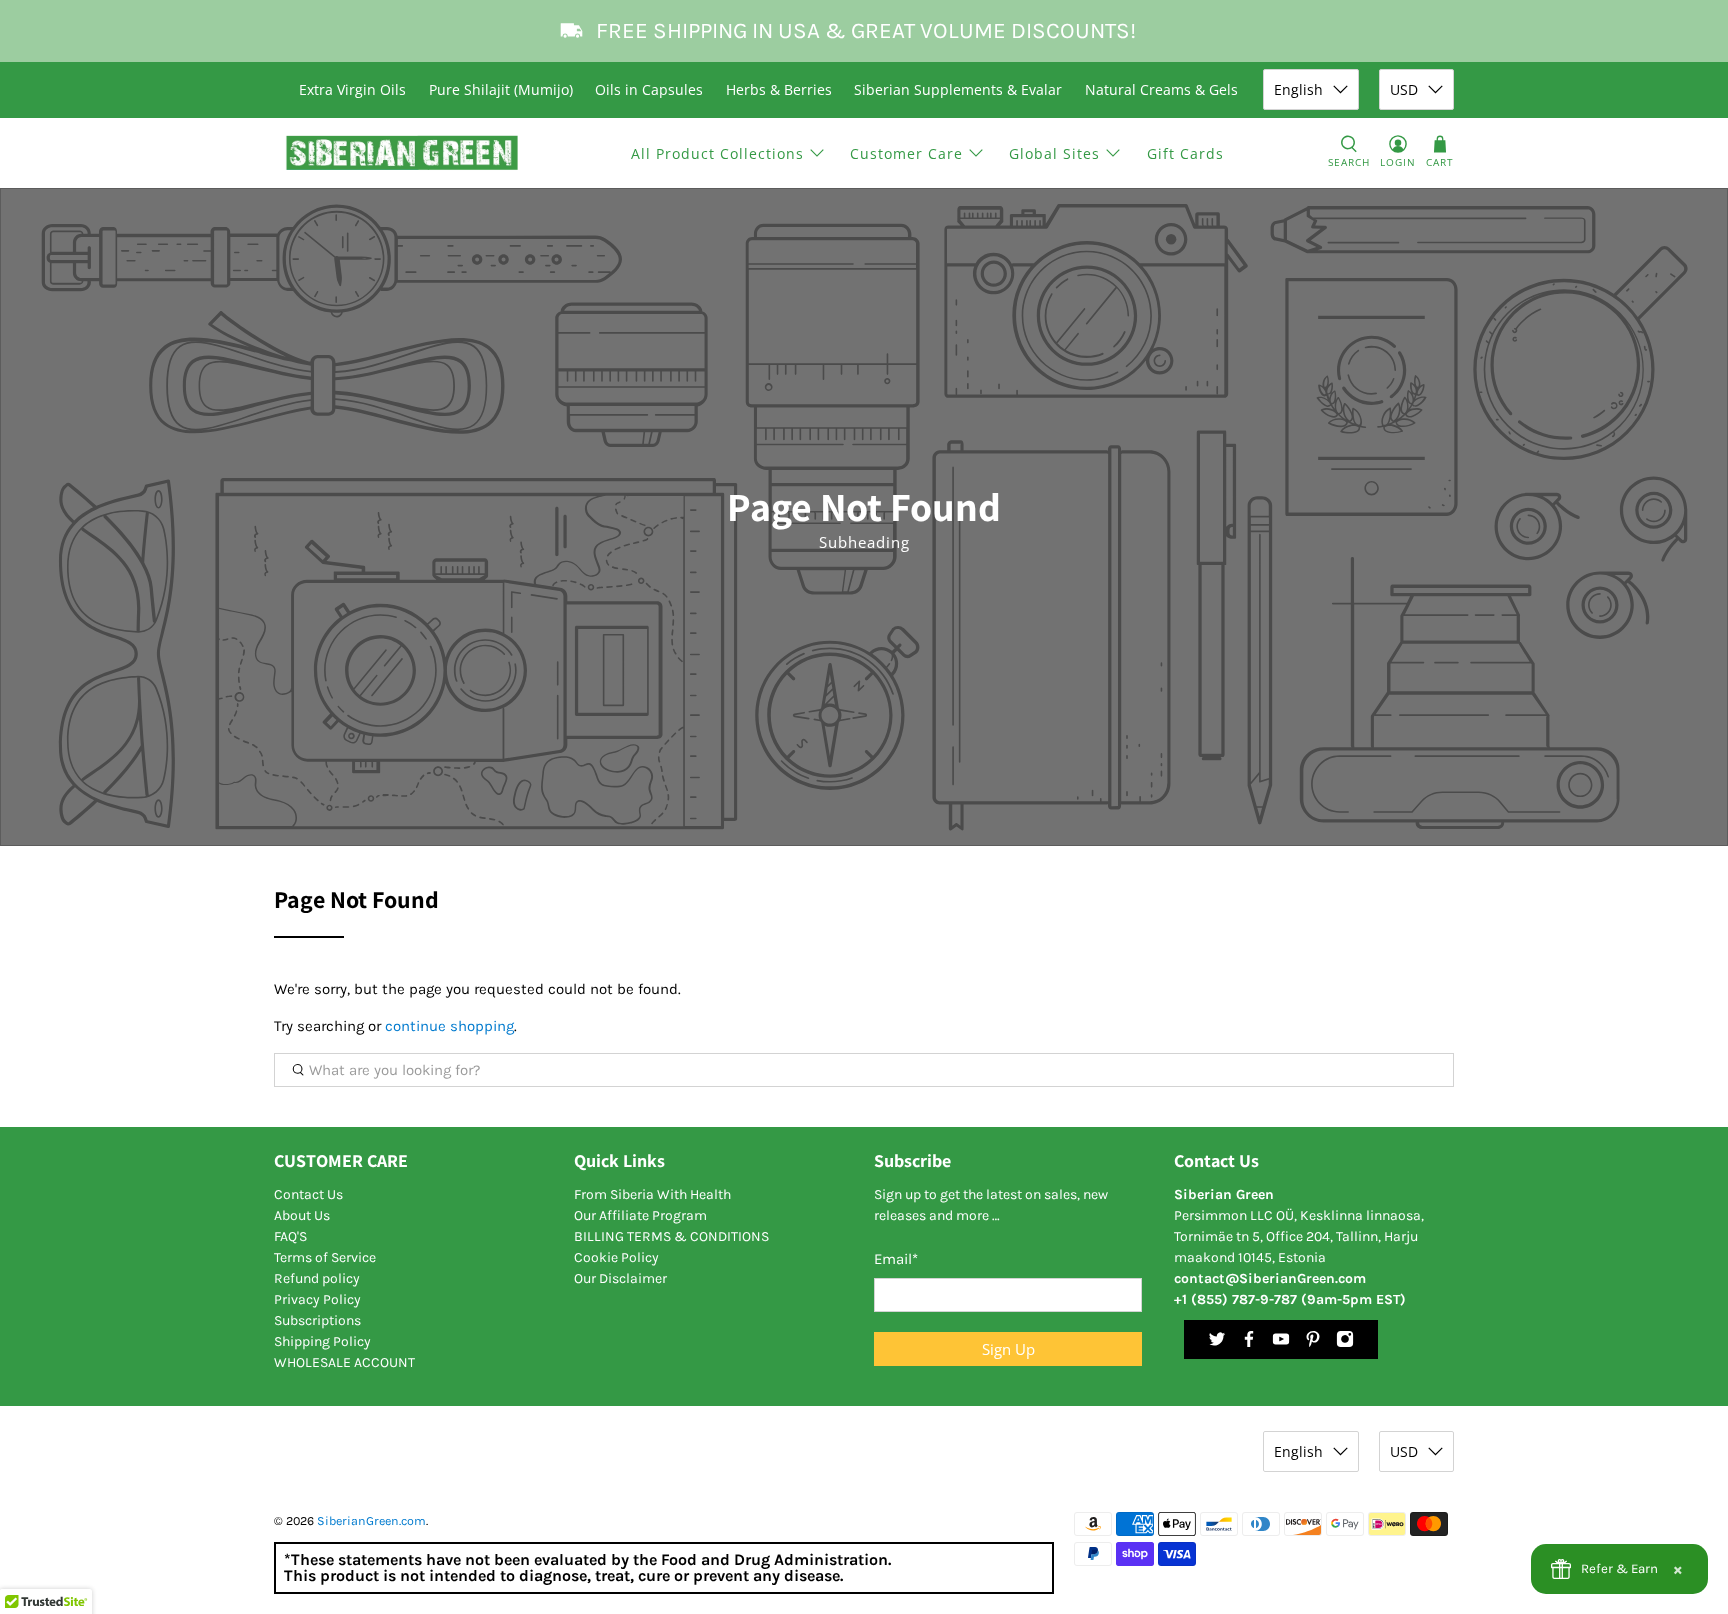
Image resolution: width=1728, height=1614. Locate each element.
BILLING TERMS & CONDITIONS (671, 1236)
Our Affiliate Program (640, 1215)
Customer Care (906, 153)
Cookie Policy (616, 1257)
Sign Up (1008, 1349)
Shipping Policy (322, 1341)
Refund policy (317, 1278)
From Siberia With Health (652, 1194)
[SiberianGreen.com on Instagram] (1345, 1343)
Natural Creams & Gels (1161, 89)
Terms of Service (325, 1257)
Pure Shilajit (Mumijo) (501, 89)
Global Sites (1054, 153)
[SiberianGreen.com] (402, 153)
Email (896, 1259)
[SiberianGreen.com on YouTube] (1281, 1343)
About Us (302, 1215)
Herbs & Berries (779, 89)
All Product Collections (717, 153)
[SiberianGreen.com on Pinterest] (1313, 1343)
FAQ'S (290, 1236)
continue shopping (449, 1026)
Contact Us (308, 1194)
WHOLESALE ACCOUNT (344, 1362)
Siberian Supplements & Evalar (958, 89)
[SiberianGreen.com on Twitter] (1217, 1343)
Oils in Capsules (649, 89)
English (1298, 89)
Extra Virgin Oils (352, 89)
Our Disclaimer (620, 1278)
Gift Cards (1185, 153)
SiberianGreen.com (371, 1521)
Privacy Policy (317, 1299)
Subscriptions (317, 1320)
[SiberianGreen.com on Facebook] (1249, 1343)
